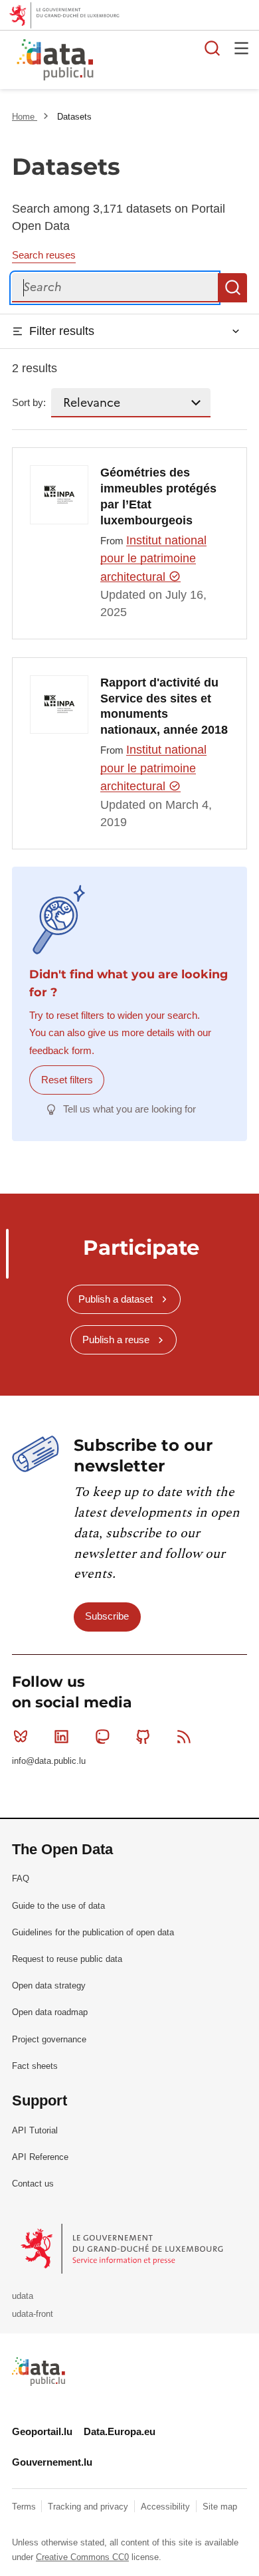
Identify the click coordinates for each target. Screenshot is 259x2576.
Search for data (213, 48)
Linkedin (61, 1737)
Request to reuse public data (67, 1959)
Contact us (33, 2184)
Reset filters (67, 1080)
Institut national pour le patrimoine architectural (153, 559)
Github (143, 1737)
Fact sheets (35, 2066)
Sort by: (29, 402)
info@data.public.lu (49, 1761)
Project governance (49, 2039)
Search (232, 288)
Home (25, 117)
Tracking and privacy (89, 2507)
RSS (184, 1737)
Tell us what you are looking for (129, 1109)
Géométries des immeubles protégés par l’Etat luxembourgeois (158, 496)
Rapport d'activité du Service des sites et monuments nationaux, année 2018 (164, 706)
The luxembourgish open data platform (168, 60)
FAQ (21, 1878)
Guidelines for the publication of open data (93, 1932)
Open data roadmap (50, 2012)
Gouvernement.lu (52, 2462)
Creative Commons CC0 (82, 2557)
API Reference (40, 2157)
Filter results (62, 331)
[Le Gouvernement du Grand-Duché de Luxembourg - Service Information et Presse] (123, 2248)
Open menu (242, 48)
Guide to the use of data (58, 1906)
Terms (25, 2507)
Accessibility (167, 2507)
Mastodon (102, 1737)
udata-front (33, 2314)
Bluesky (21, 1737)
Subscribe (107, 1616)
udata (23, 2296)
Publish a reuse (116, 1340)
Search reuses (44, 255)
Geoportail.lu (42, 2431)
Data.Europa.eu (120, 2431)
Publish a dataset (116, 1299)
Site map (220, 2507)
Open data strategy (49, 1986)
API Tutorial (35, 2130)
